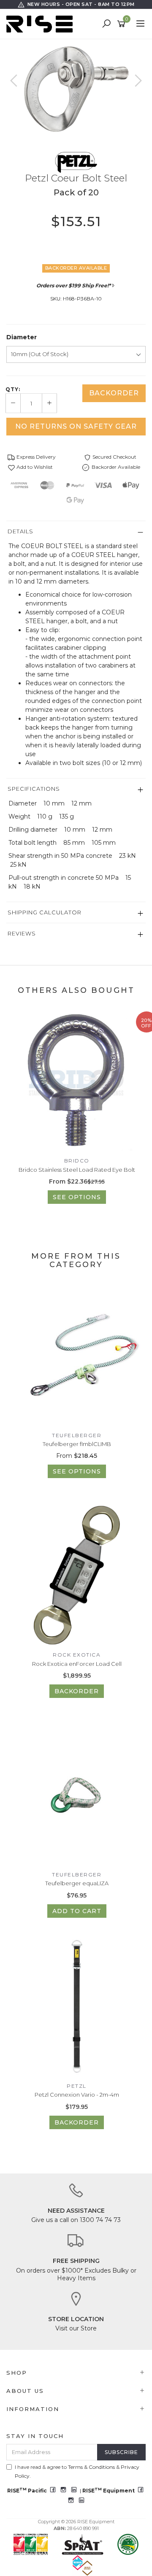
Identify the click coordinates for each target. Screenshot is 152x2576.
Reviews (22, 933)
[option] (76, 89)
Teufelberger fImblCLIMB (77, 1444)
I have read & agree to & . (77, 2471)
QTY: (13, 389)
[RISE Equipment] (42, 24)
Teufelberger (77, 1435)
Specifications (34, 789)
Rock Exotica (77, 1655)
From (77, 1456)
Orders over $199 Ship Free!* (73, 285)
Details (20, 531)
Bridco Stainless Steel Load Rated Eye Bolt (77, 1170)
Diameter (22, 337)
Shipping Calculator (45, 912)
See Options (77, 1197)
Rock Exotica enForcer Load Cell (77, 1664)
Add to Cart (77, 1911)
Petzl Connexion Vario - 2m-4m (77, 2095)
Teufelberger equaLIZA (77, 1883)
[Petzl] (76, 162)
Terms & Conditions (91, 2467)
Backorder (114, 393)
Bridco (77, 1161)
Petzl (77, 2086)
